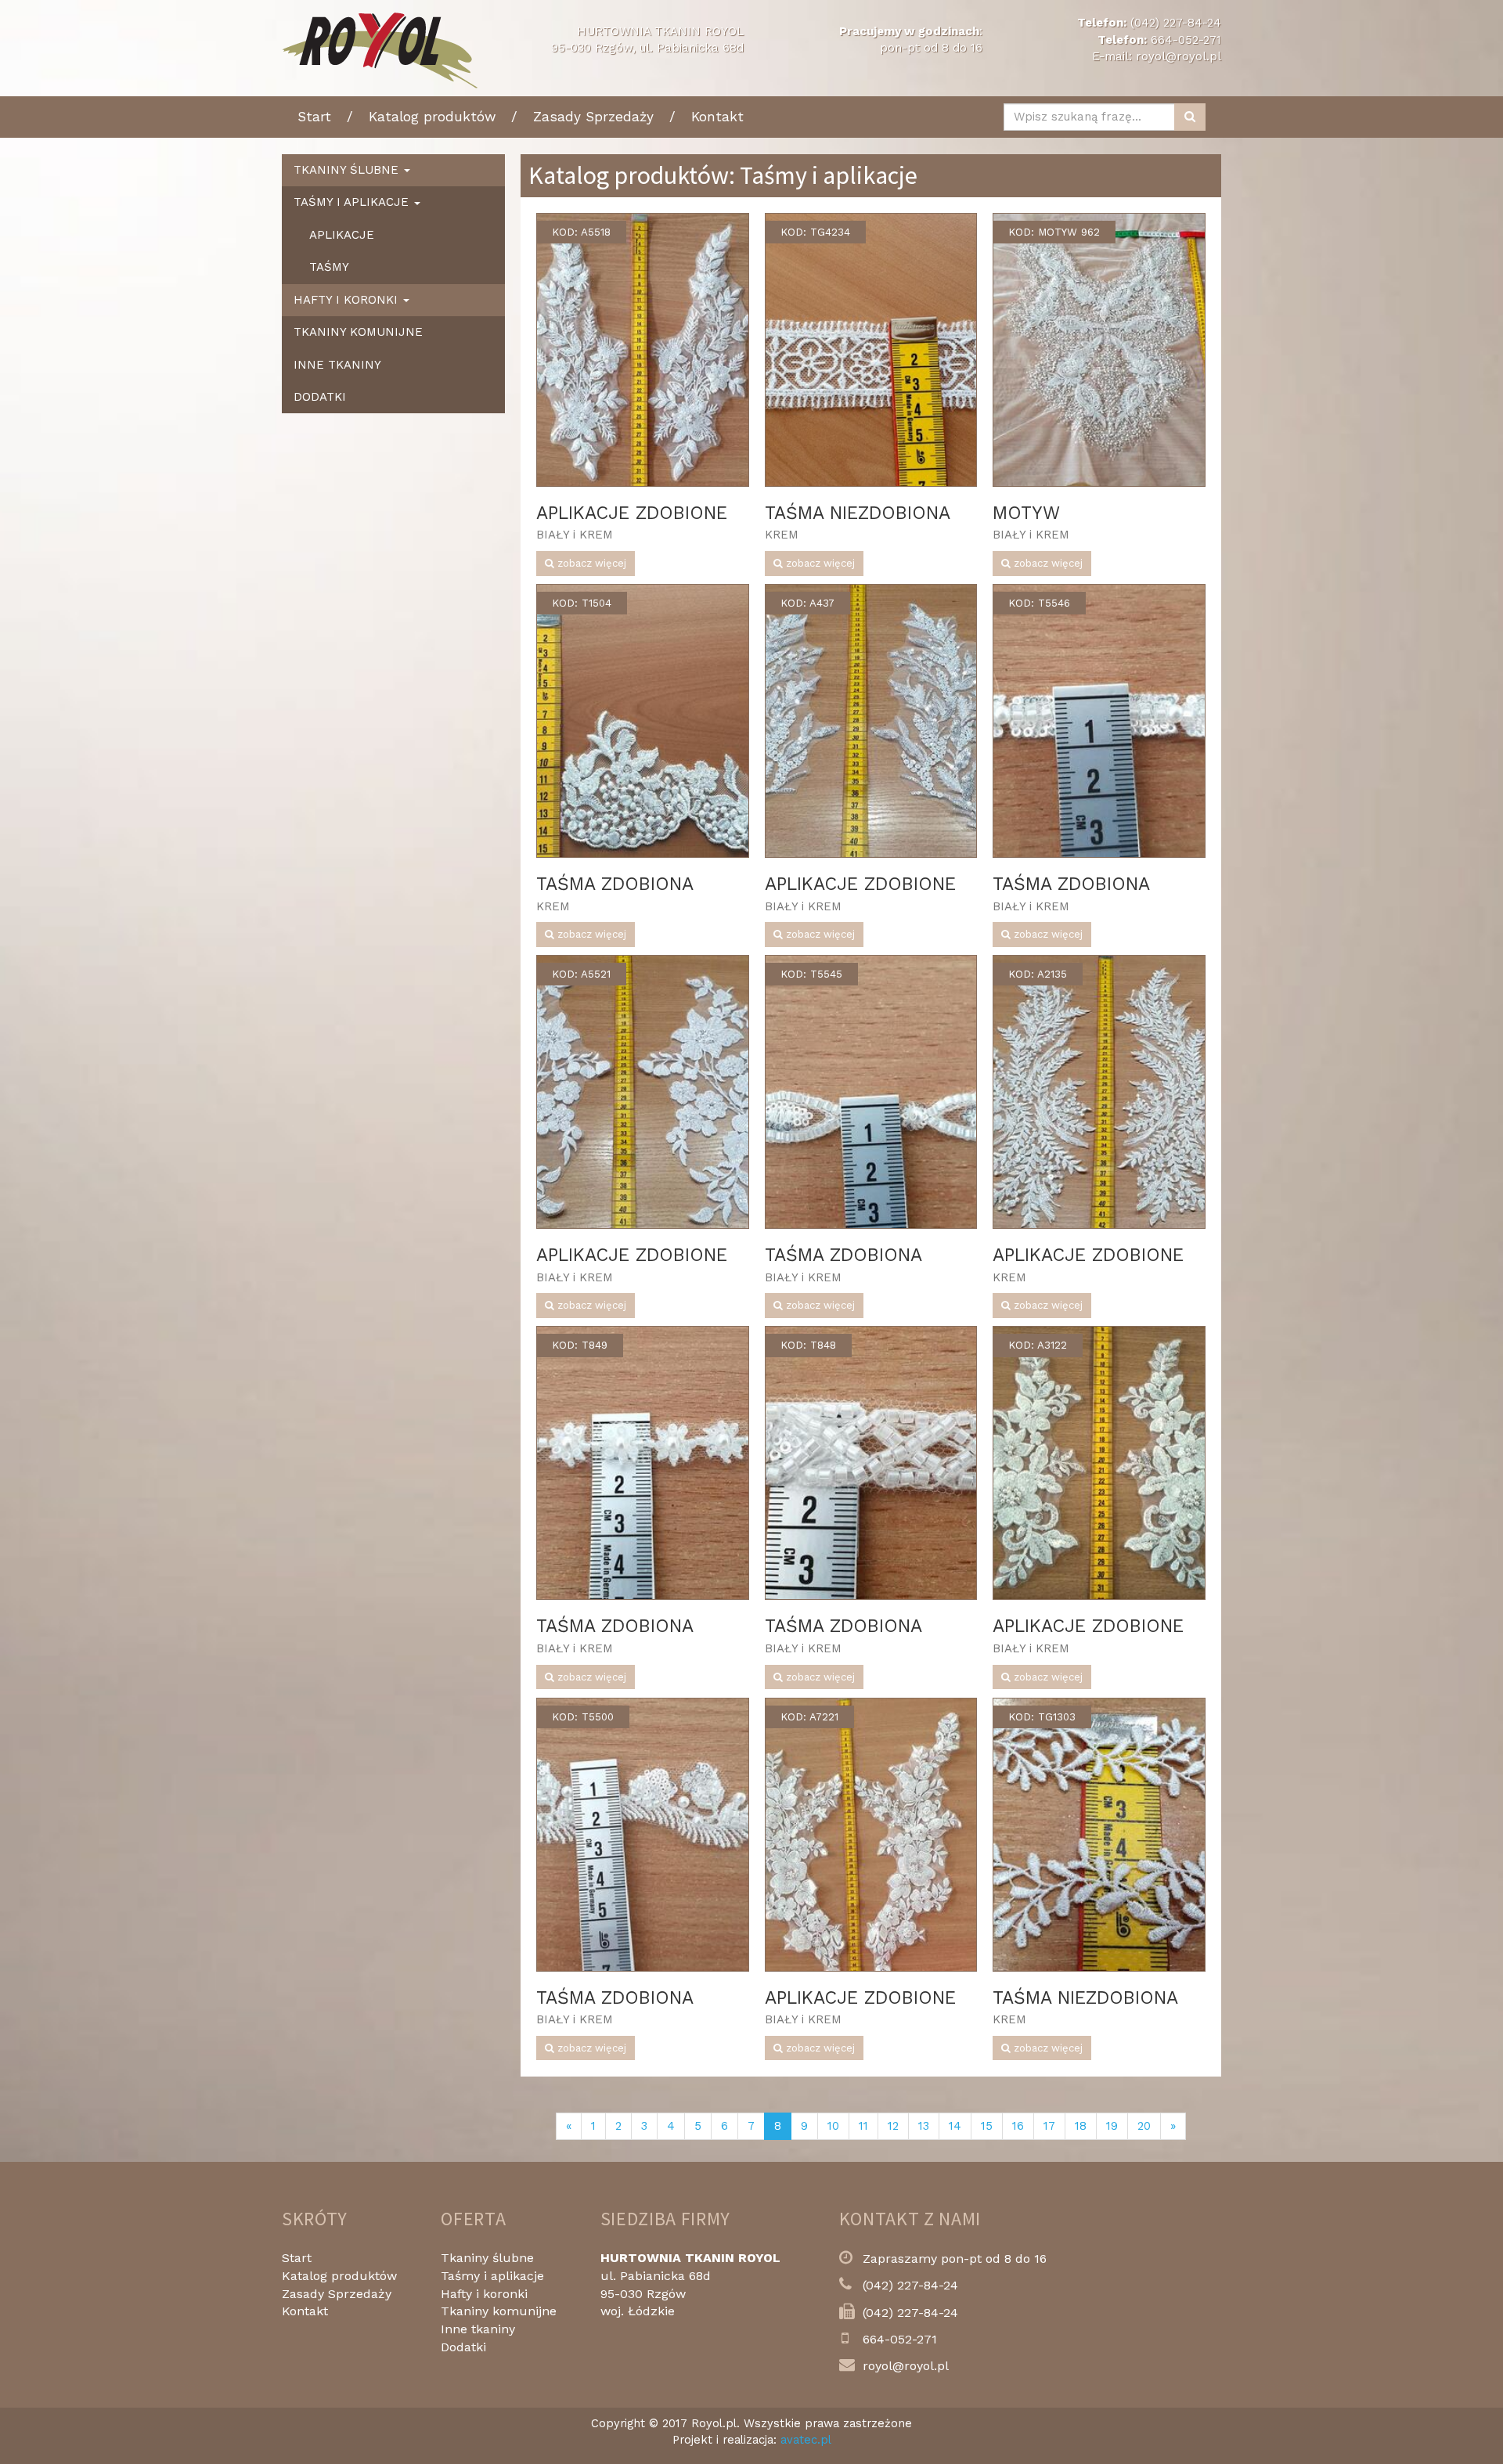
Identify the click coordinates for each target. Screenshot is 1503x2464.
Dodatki (320, 397)
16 (1018, 2126)
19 (1112, 2126)
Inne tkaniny (337, 365)
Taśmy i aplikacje (492, 2276)
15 (987, 2126)
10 (833, 2126)
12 (893, 2126)
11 (863, 2126)
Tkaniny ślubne (487, 2258)
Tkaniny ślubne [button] (348, 170)
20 (1144, 2126)
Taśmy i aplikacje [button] (353, 202)
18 (1081, 2126)
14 (955, 2126)
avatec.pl (806, 2440)
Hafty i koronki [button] (348, 300)
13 (924, 2126)
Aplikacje (342, 235)
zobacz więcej (590, 563)
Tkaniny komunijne (358, 332)
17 (1049, 2126)
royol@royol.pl (1179, 56)
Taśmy (329, 267)
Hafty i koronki (484, 2294)
